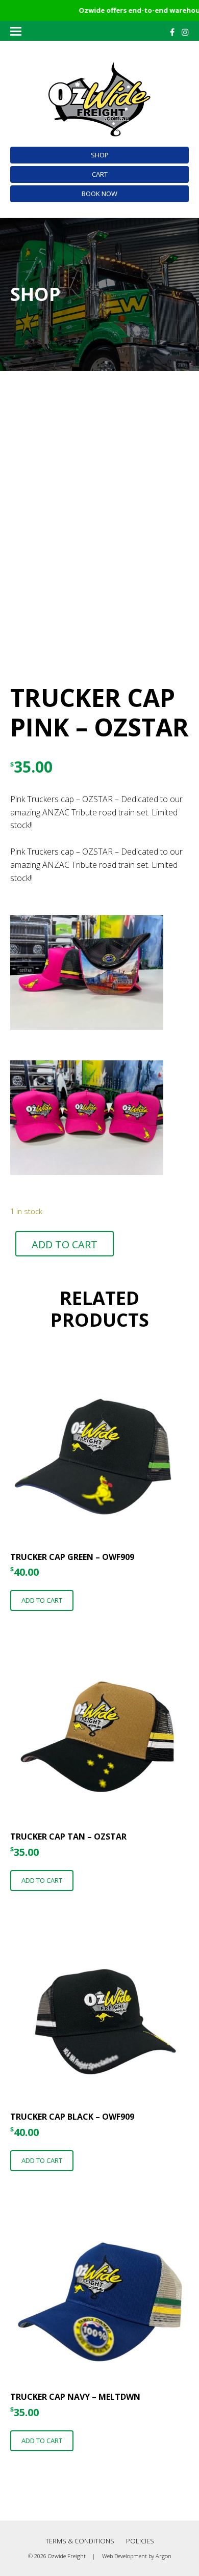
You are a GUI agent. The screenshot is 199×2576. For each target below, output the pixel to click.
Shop (100, 155)
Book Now (99, 194)
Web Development (125, 2556)
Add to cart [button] (42, 1600)
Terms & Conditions (80, 2541)
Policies (140, 2541)
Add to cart (65, 1244)
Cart (100, 174)
